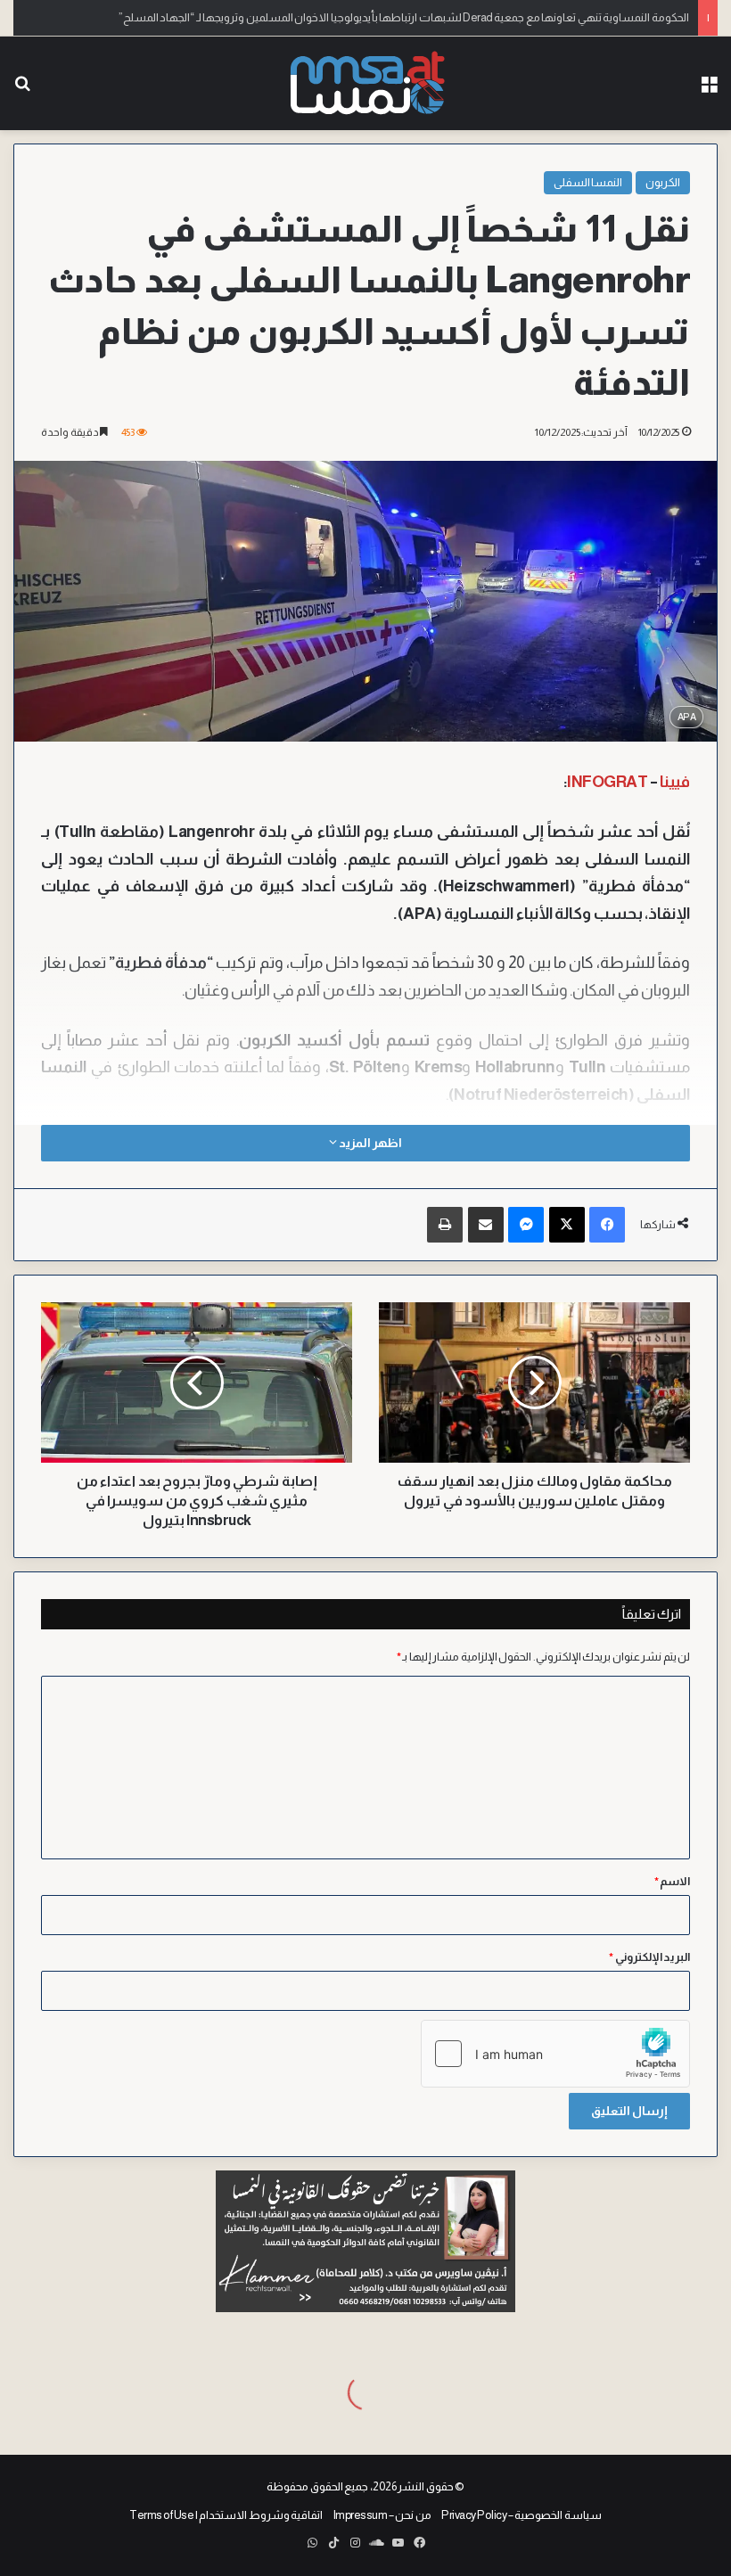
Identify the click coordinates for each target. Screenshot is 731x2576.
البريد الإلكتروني (649, 1957)
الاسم (673, 1881)
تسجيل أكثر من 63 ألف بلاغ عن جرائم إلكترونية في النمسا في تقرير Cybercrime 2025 (501, 17)
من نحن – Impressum (382, 2515)
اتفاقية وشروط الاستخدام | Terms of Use (226, 2515)
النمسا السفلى (588, 182)
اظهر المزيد (369, 1143)
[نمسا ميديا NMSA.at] (365, 83)
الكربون (663, 182)
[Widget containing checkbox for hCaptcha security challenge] (555, 2054)
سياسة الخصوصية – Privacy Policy (522, 2515)
